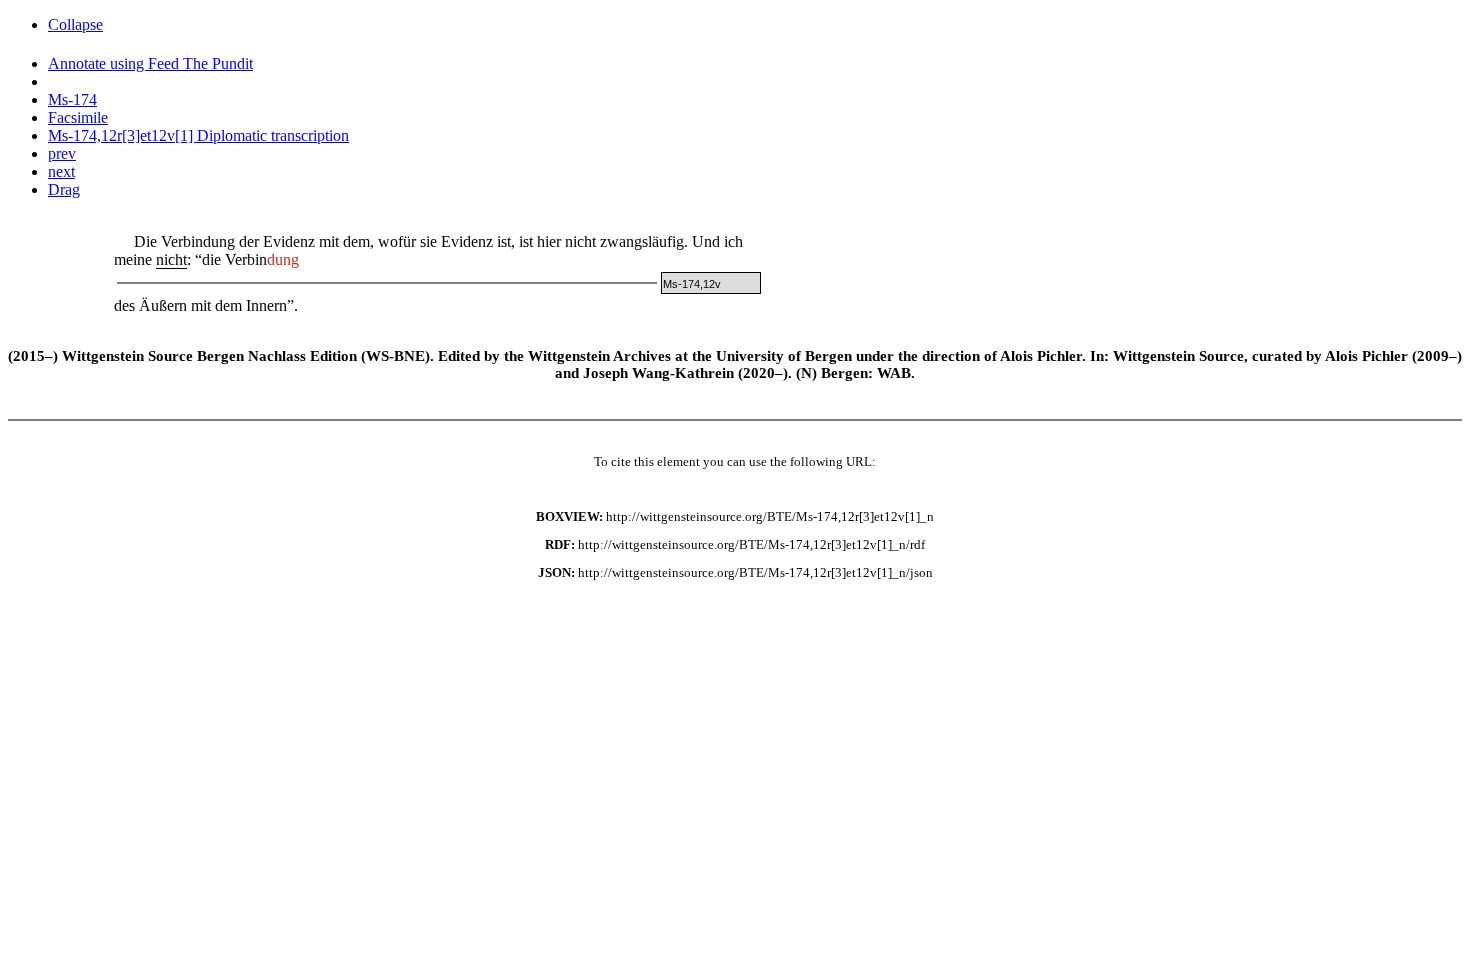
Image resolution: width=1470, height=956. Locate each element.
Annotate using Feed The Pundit (150, 63)
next (61, 171)
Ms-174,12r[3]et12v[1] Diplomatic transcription (198, 135)
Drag (64, 189)
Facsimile (78, 117)
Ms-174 (72, 99)
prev (62, 153)
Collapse (75, 24)
